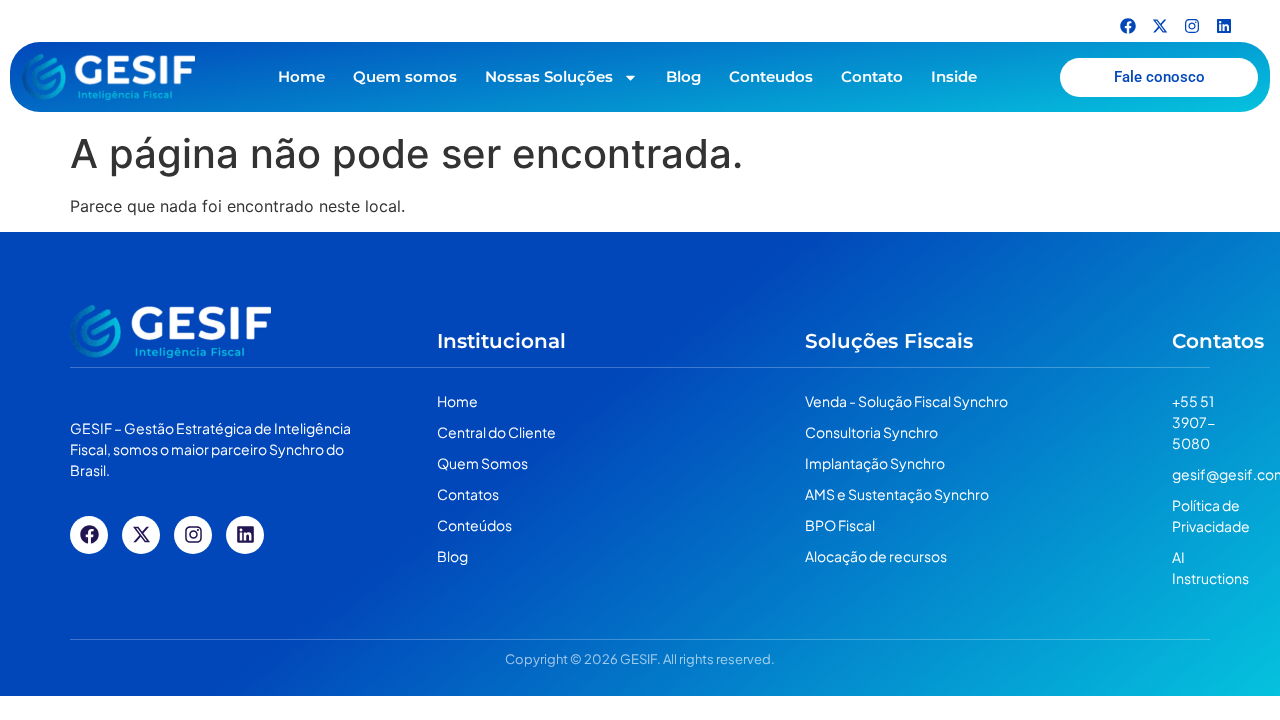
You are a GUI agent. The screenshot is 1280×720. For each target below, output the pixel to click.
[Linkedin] (1224, 26)
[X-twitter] (1160, 26)
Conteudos (771, 76)
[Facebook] (1128, 26)
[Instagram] (1192, 26)
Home (301, 76)
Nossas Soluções (549, 76)
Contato (872, 76)
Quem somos (405, 76)
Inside (954, 76)
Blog (683, 76)
